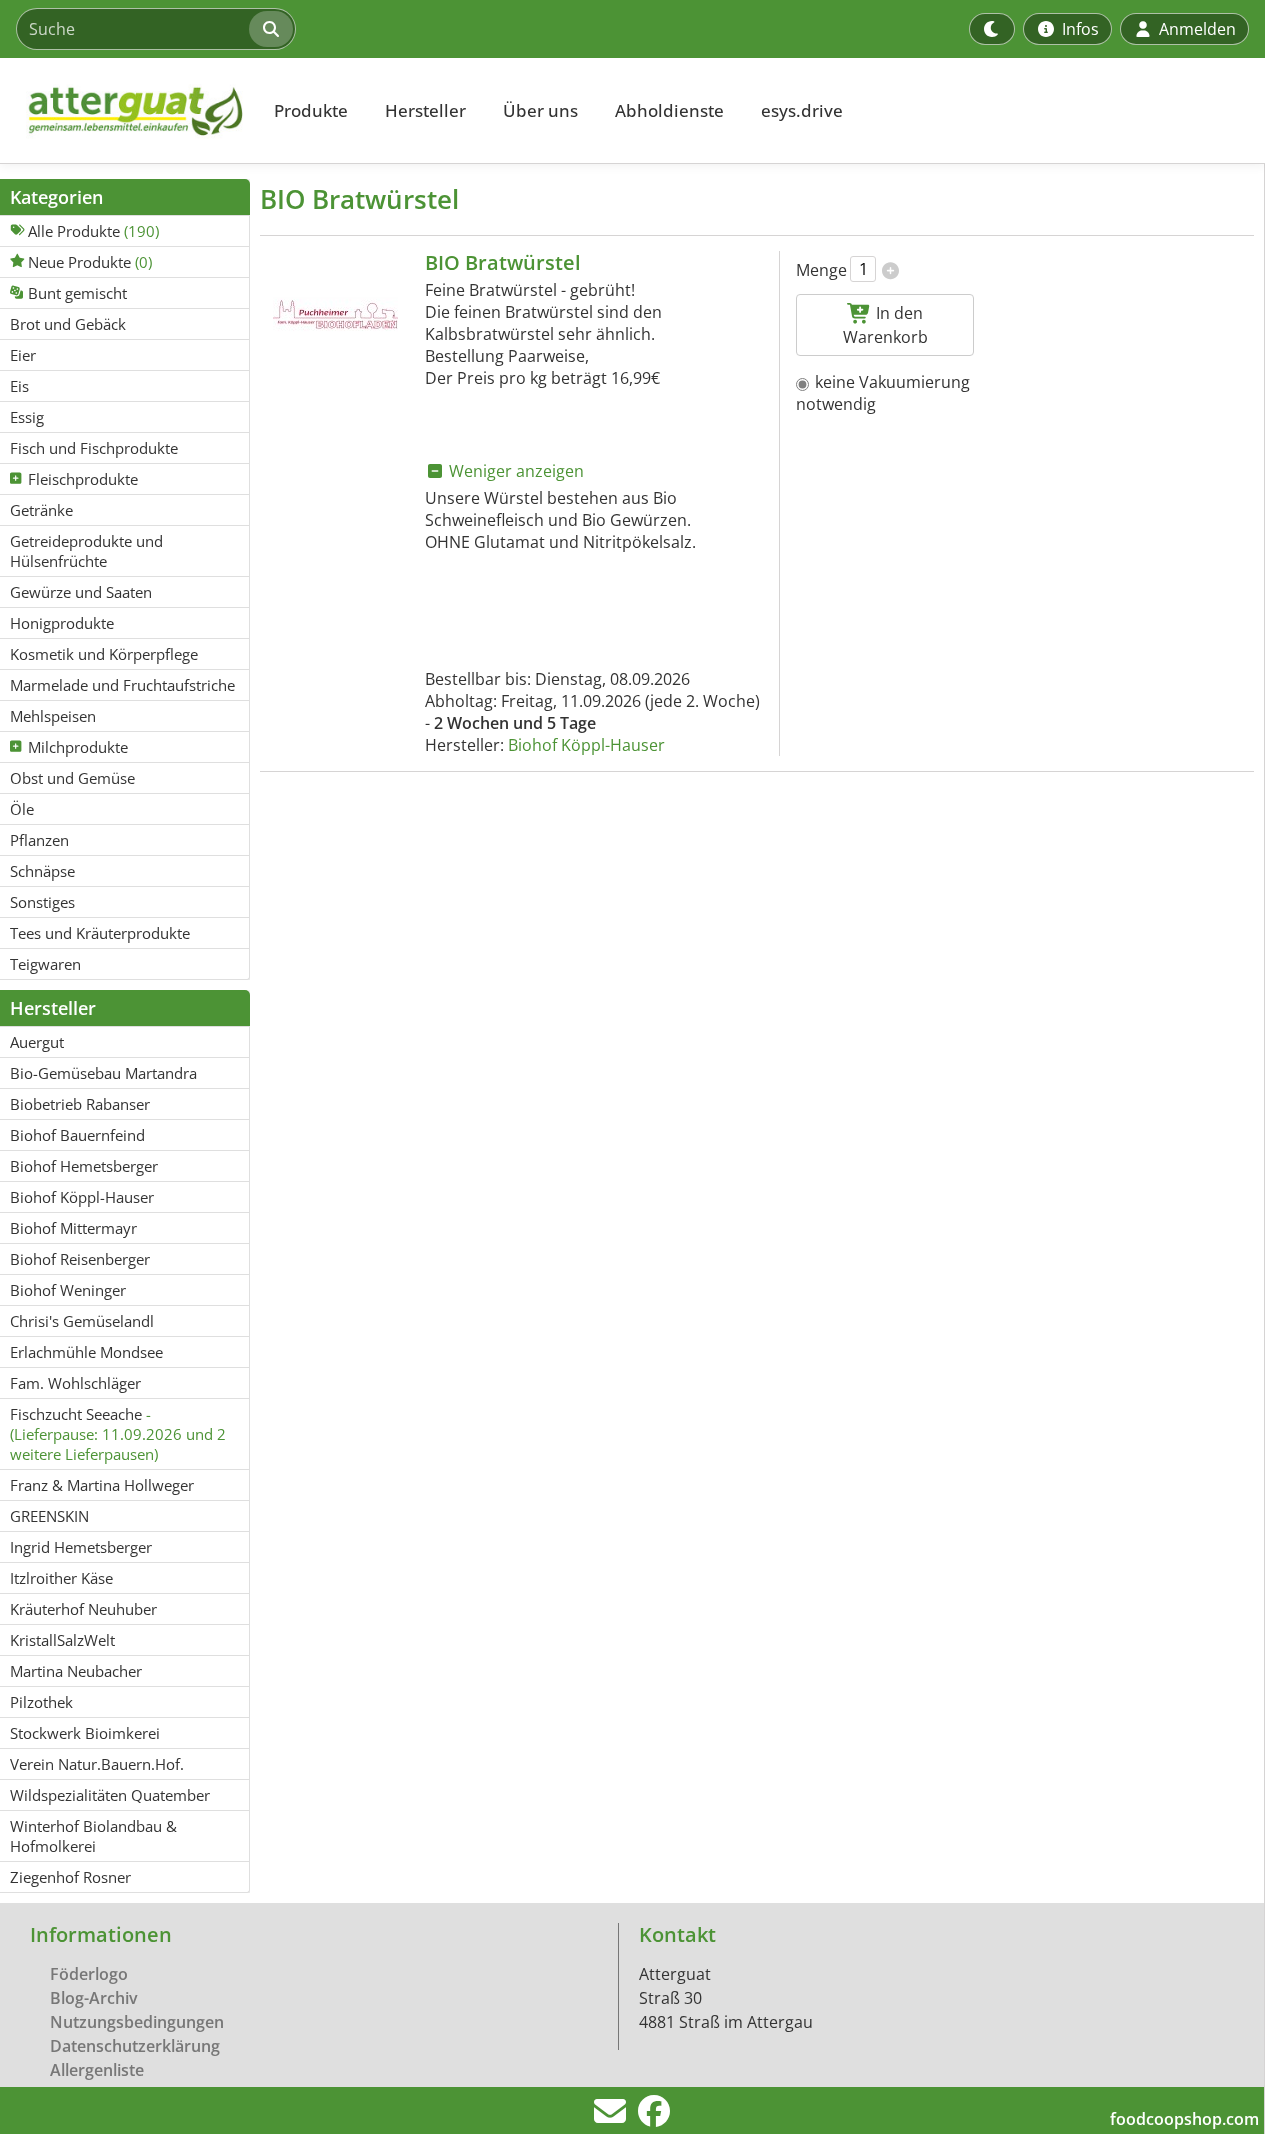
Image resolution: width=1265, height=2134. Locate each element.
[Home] (126, 110)
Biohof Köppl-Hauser (586, 745)
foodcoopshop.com (1184, 2119)
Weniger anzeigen (514, 471)
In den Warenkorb (885, 325)
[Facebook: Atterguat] (654, 2117)
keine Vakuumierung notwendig (883, 393)
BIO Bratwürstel (503, 262)
